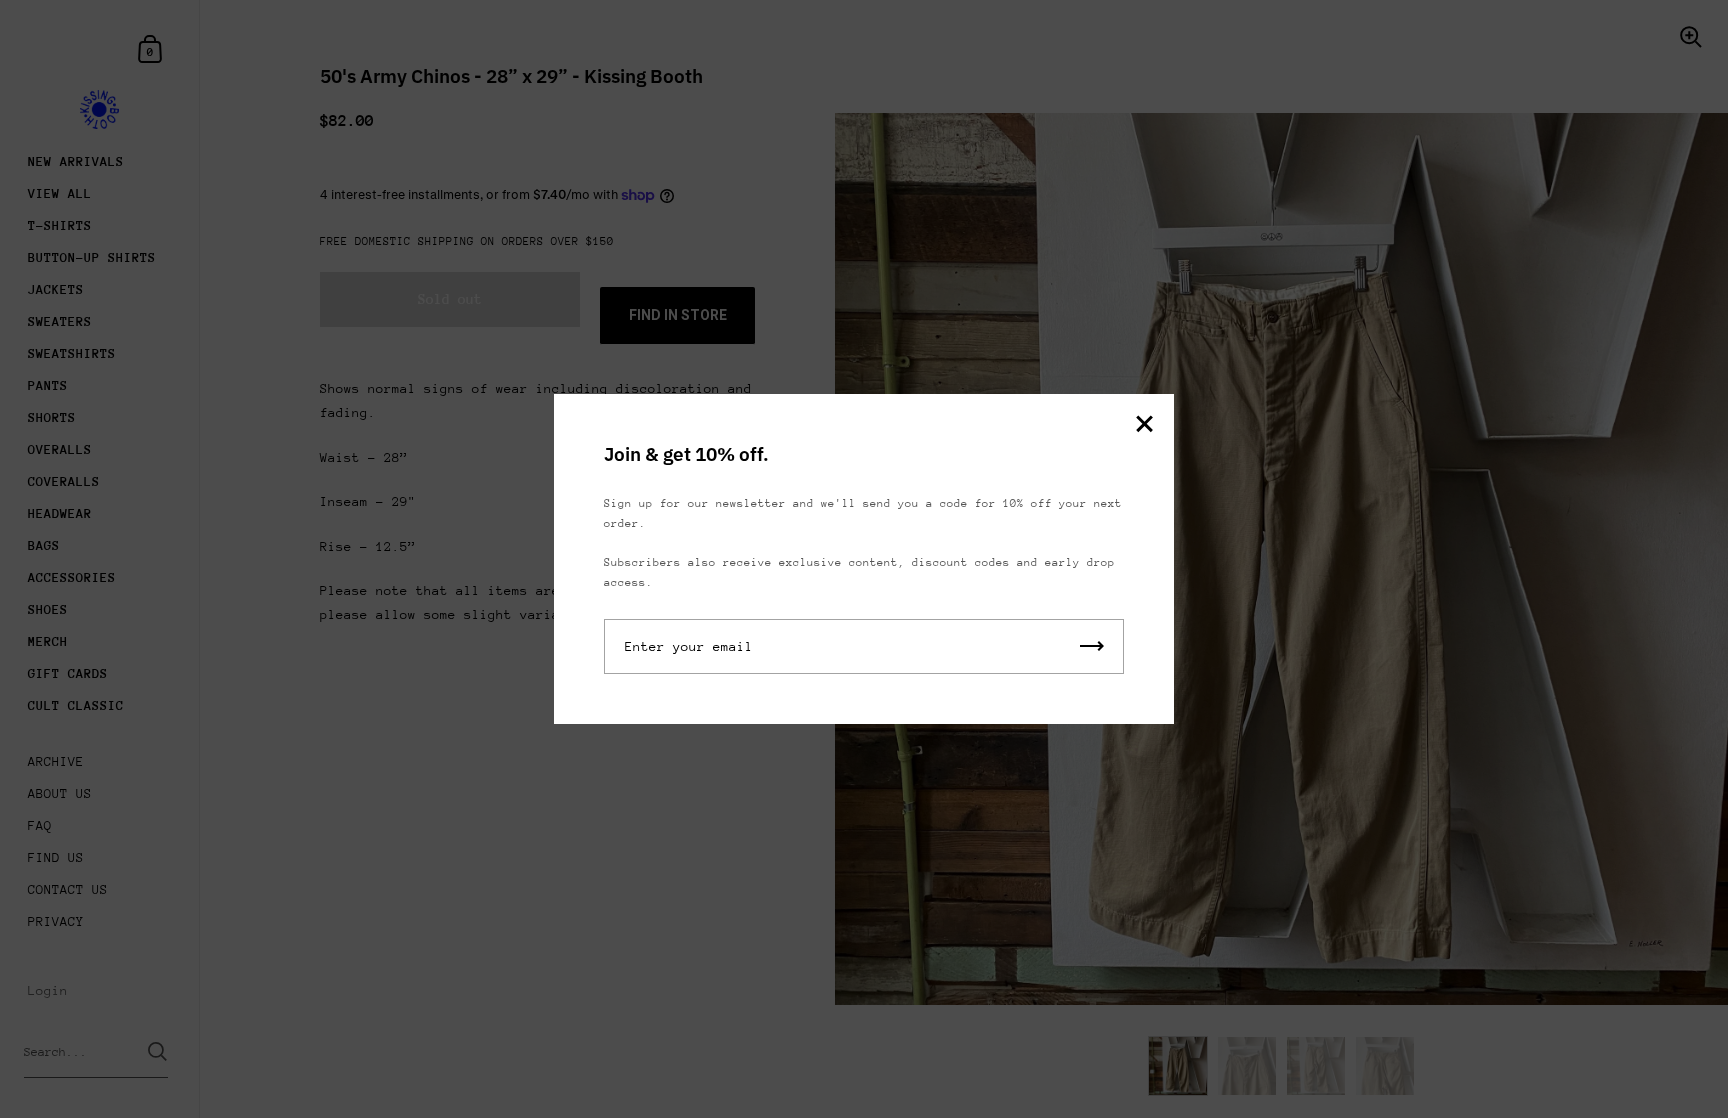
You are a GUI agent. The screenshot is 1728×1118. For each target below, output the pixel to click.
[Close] (1144, 425)
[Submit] (1092, 646)
